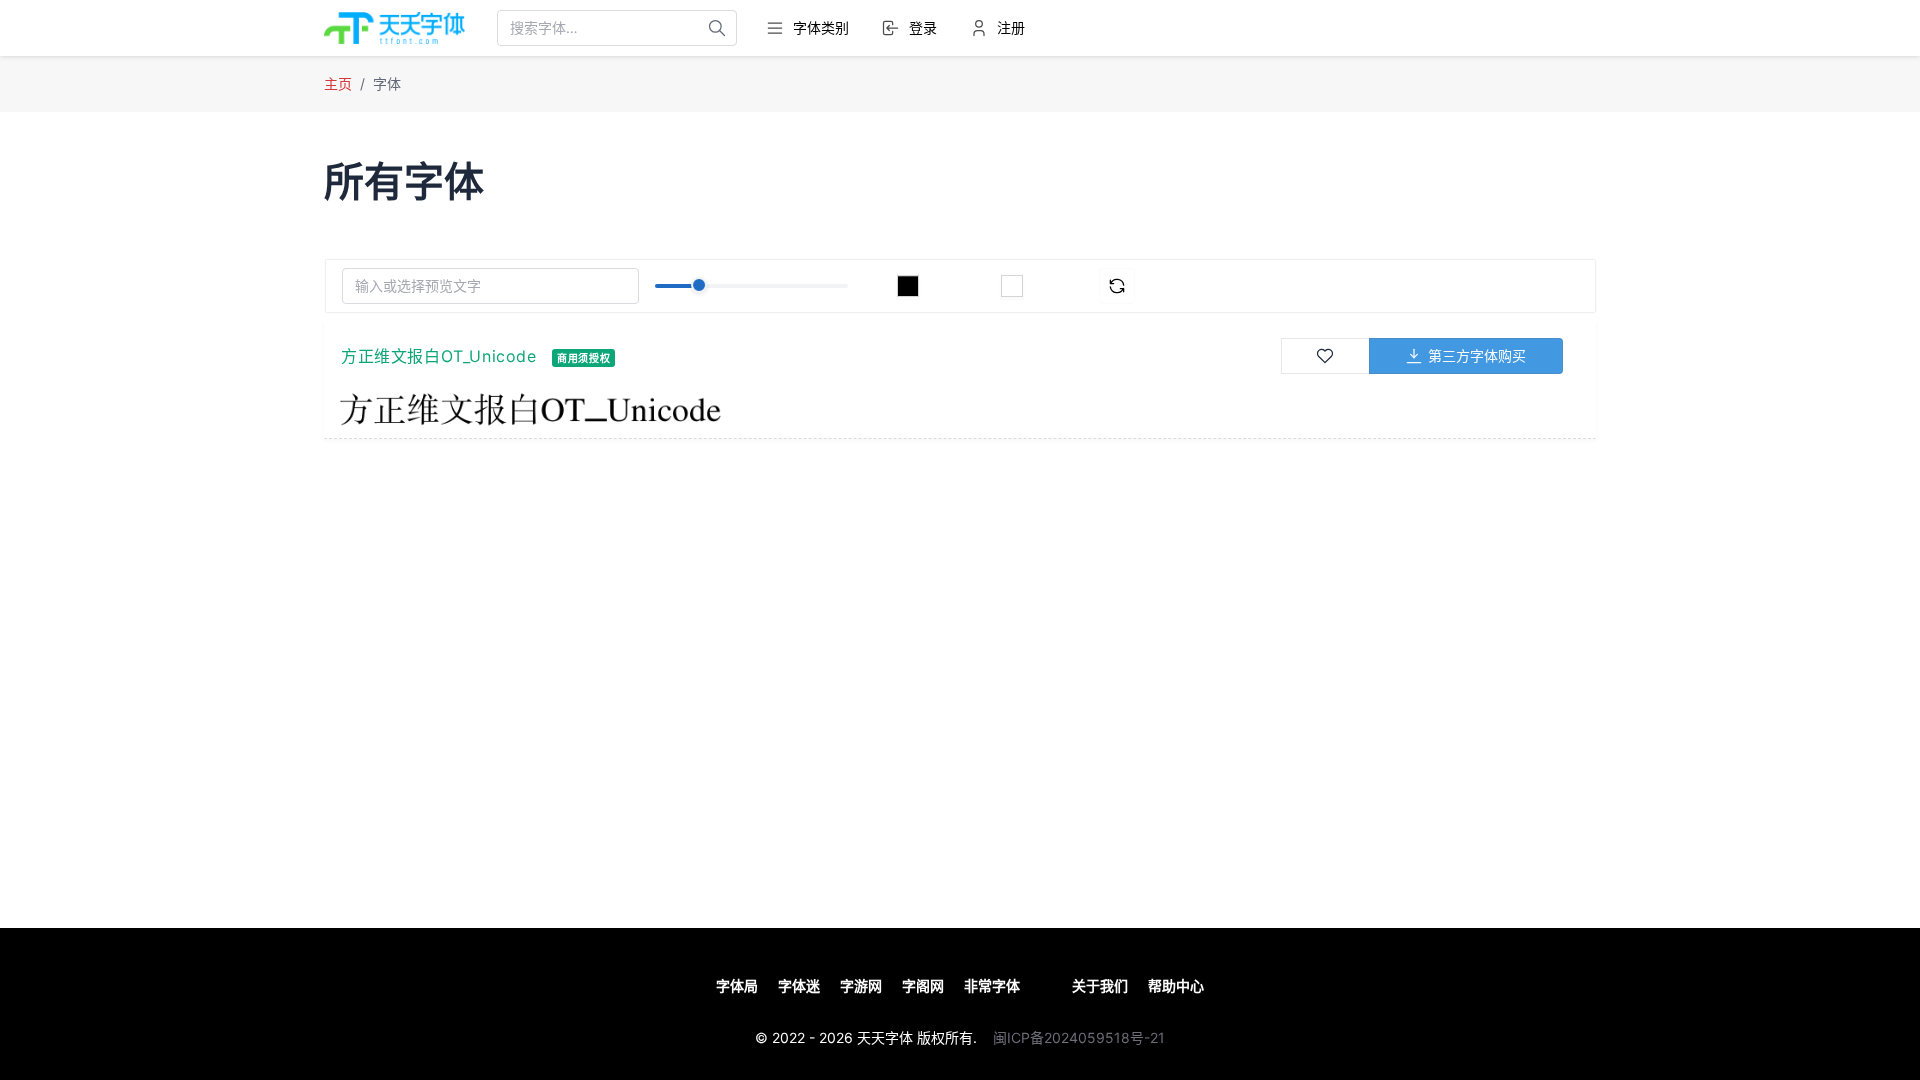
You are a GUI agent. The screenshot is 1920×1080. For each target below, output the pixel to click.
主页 (338, 83)
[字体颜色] (908, 286)
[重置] (1117, 286)
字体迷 (799, 985)
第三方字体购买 (1477, 355)
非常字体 (992, 985)
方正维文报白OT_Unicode (439, 356)
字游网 (861, 985)
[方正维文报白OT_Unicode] (809, 409)
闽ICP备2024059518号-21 (1079, 1037)
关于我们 (1100, 985)
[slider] (699, 285)
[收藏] (1326, 356)
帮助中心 (1176, 985)
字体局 (737, 985)
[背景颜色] (1012, 286)
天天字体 (885, 1037)
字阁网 (923, 985)
